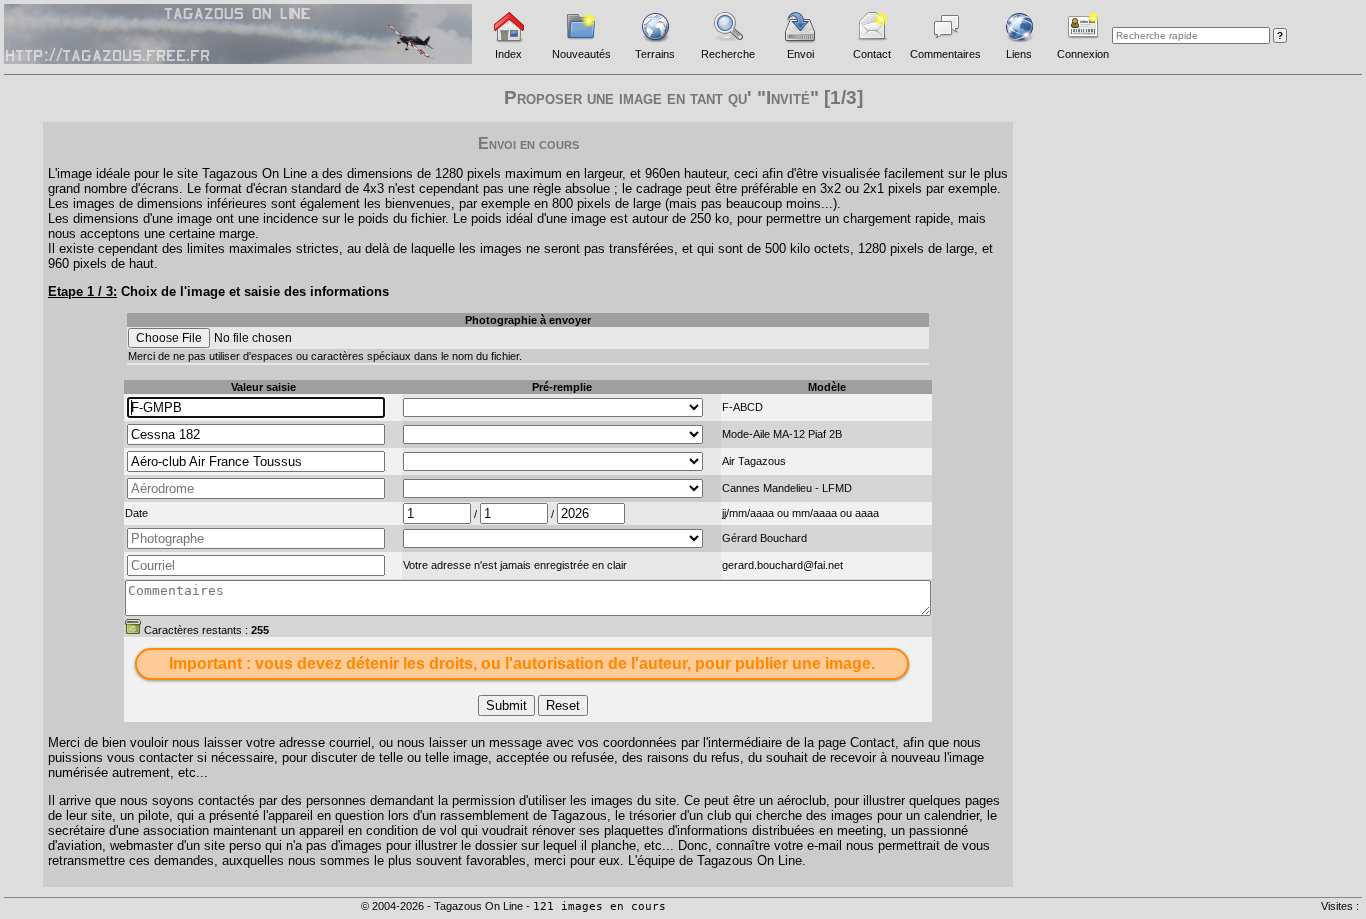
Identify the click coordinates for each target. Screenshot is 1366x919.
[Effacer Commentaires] (133, 626)
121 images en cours (599, 906)
